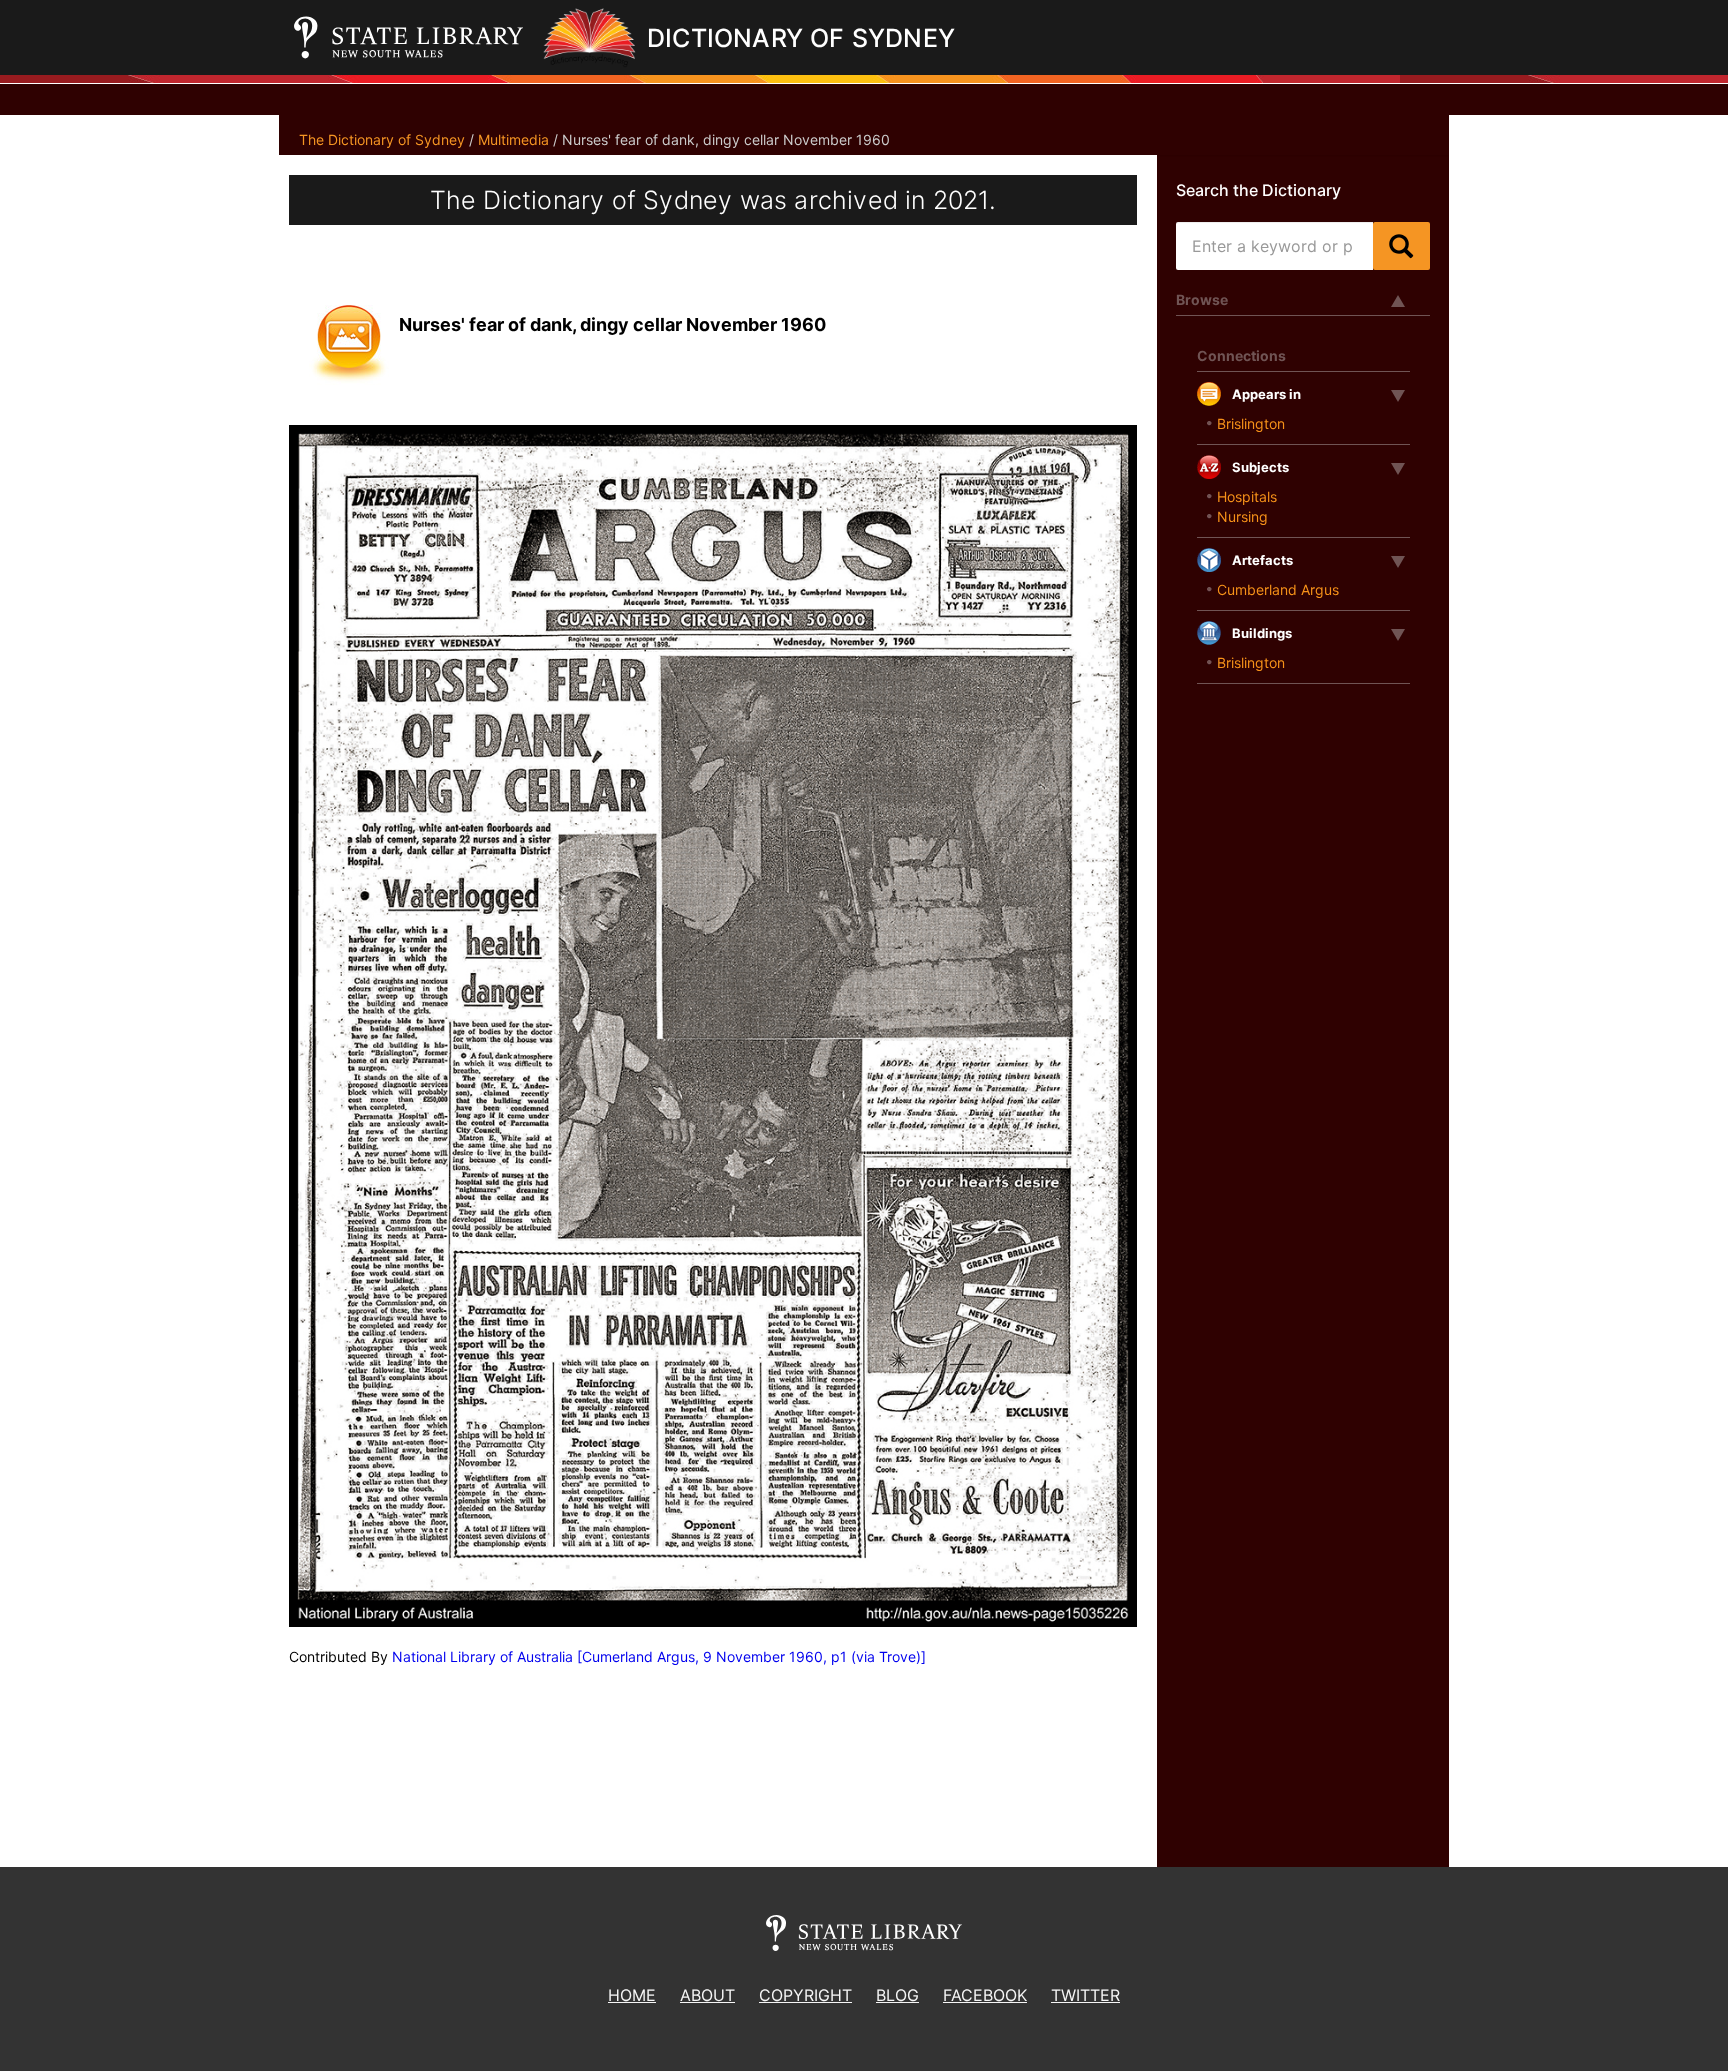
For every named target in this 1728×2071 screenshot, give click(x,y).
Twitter (1085, 1995)
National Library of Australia (482, 1656)
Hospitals (1247, 496)
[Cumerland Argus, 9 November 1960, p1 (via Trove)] (751, 1656)
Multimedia (513, 139)
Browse (1202, 299)
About (707, 1995)
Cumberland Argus (1278, 589)
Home (632, 1995)
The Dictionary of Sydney (382, 139)
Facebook (985, 1995)
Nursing (1242, 516)
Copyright (805, 1995)
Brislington (1251, 423)
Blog (897, 1995)
